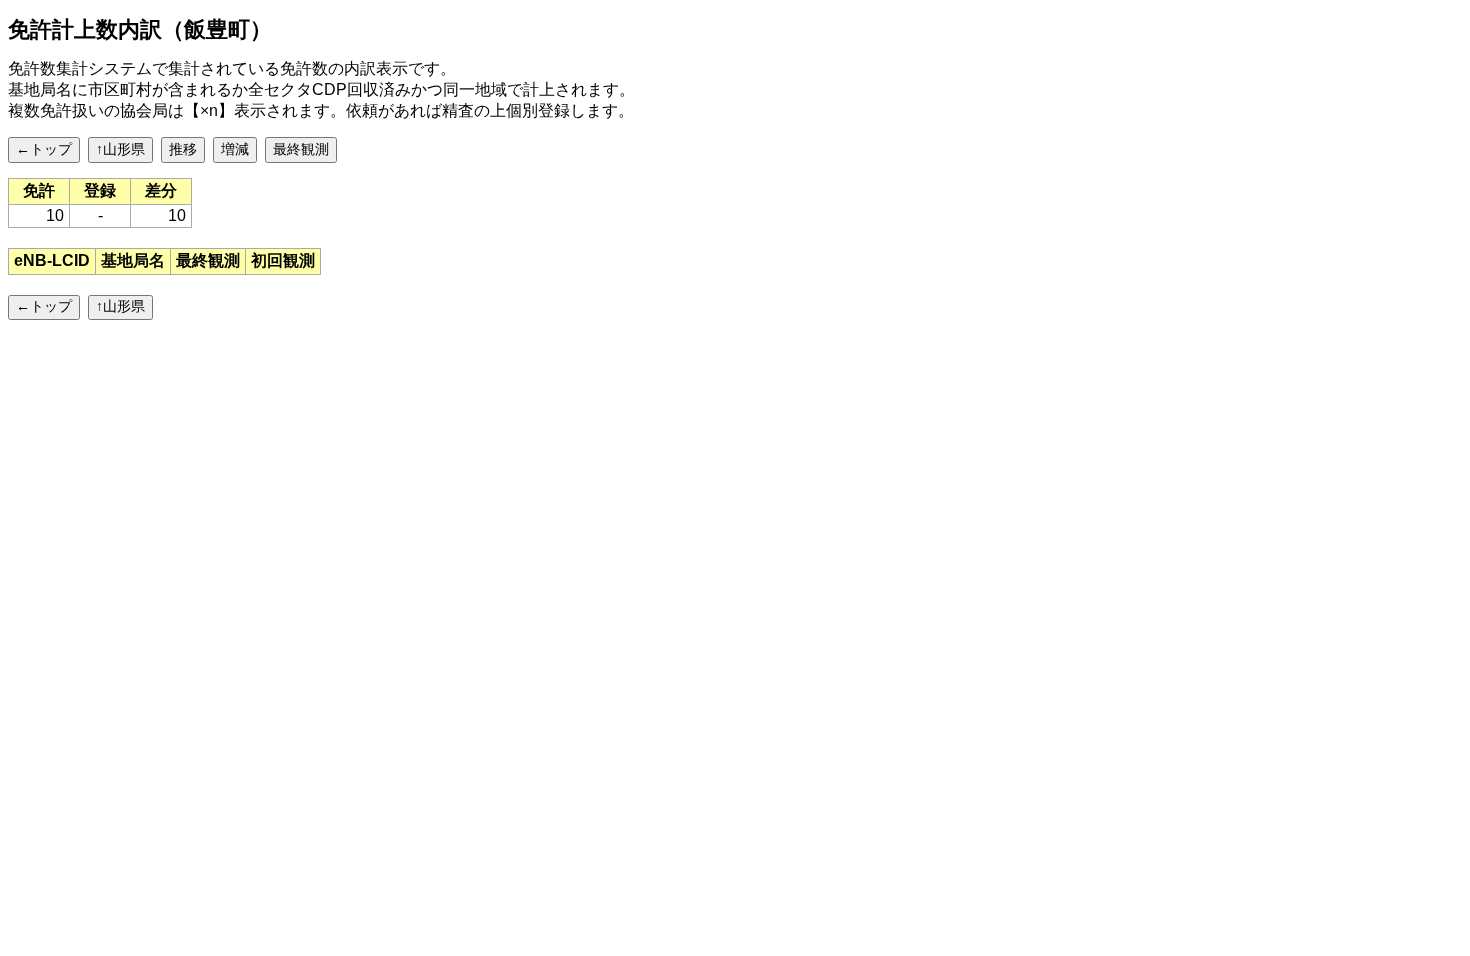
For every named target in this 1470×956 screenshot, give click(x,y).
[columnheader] (52, 261)
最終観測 (301, 149)
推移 (183, 149)
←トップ (44, 149)
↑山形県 (120, 149)
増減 (235, 149)
